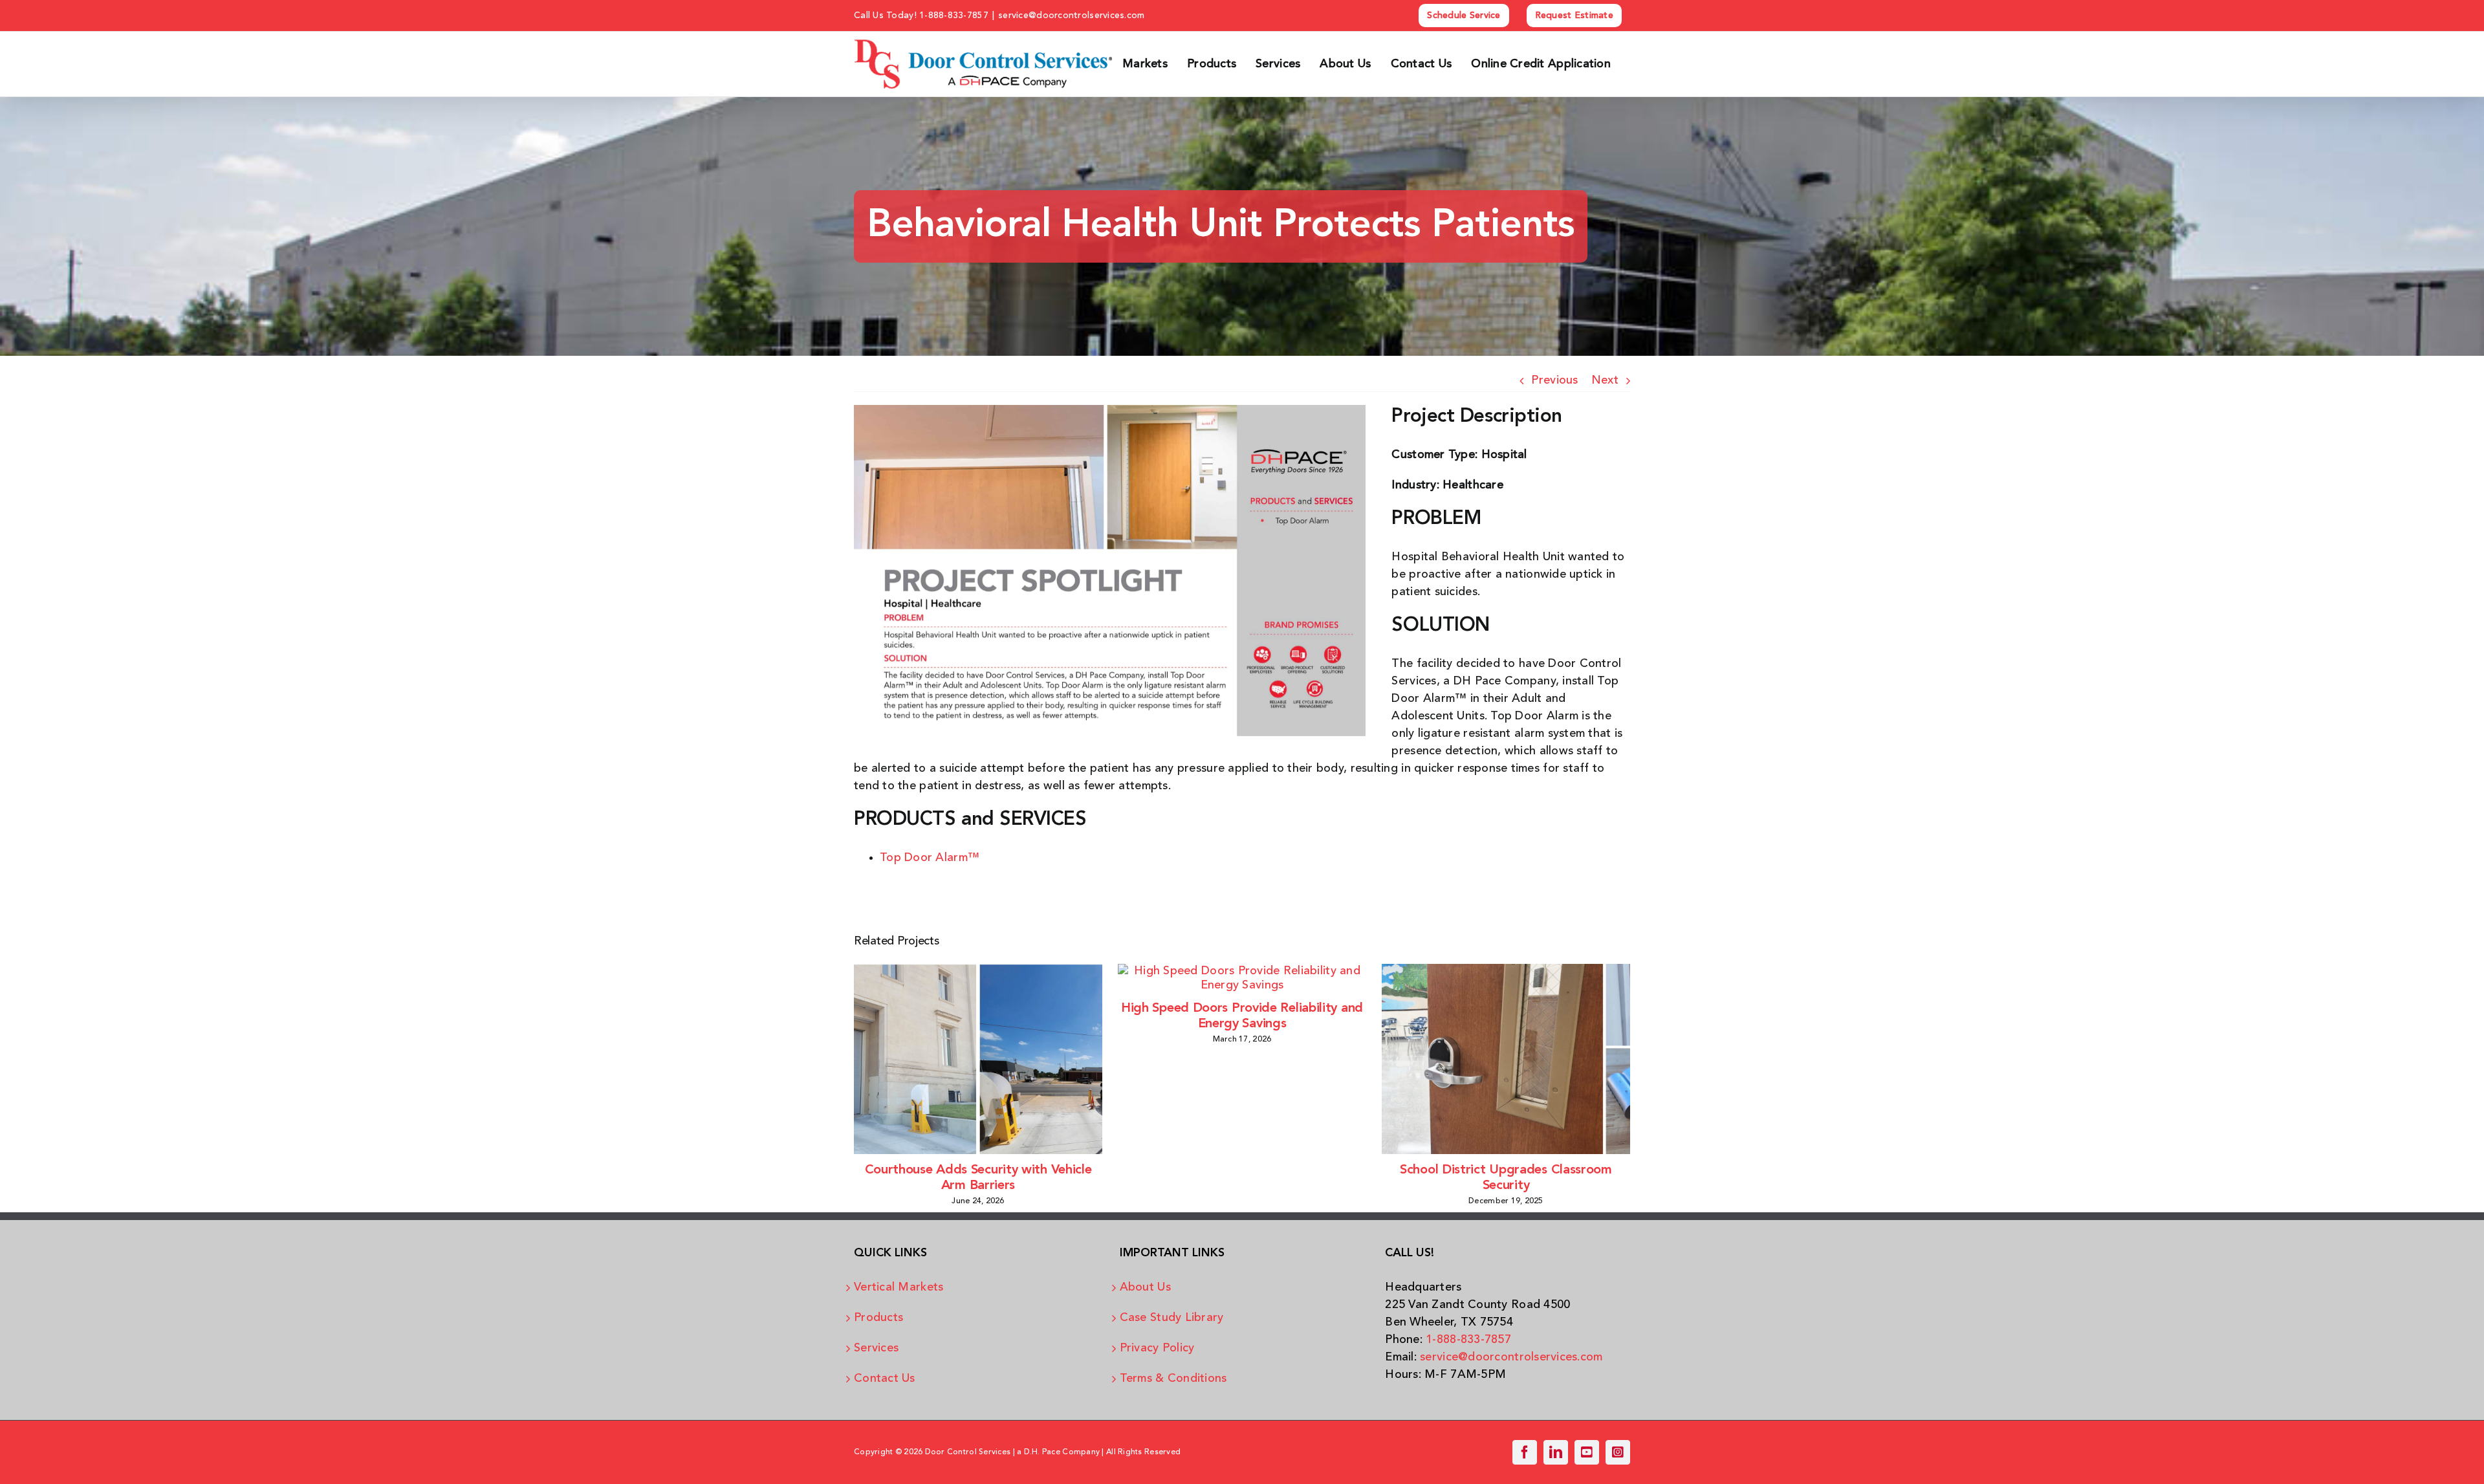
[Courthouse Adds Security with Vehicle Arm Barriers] (978, 971)
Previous (1554, 380)
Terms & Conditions (1173, 1379)
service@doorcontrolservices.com (1071, 16)
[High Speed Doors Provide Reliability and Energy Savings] (1242, 971)
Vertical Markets (899, 1287)
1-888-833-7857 (954, 16)
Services (876, 1348)
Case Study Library (1172, 1318)
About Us (1145, 1287)
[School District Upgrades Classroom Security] (1506, 971)
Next (1605, 380)
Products (878, 1318)
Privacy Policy (1157, 1348)
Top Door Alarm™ (930, 858)
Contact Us (885, 1379)
